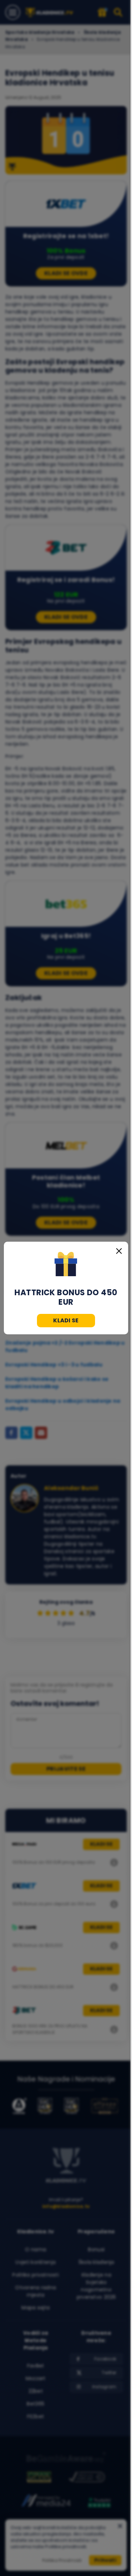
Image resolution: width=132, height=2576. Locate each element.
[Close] (119, 1251)
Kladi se (66, 1320)
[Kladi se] (66, 1265)
